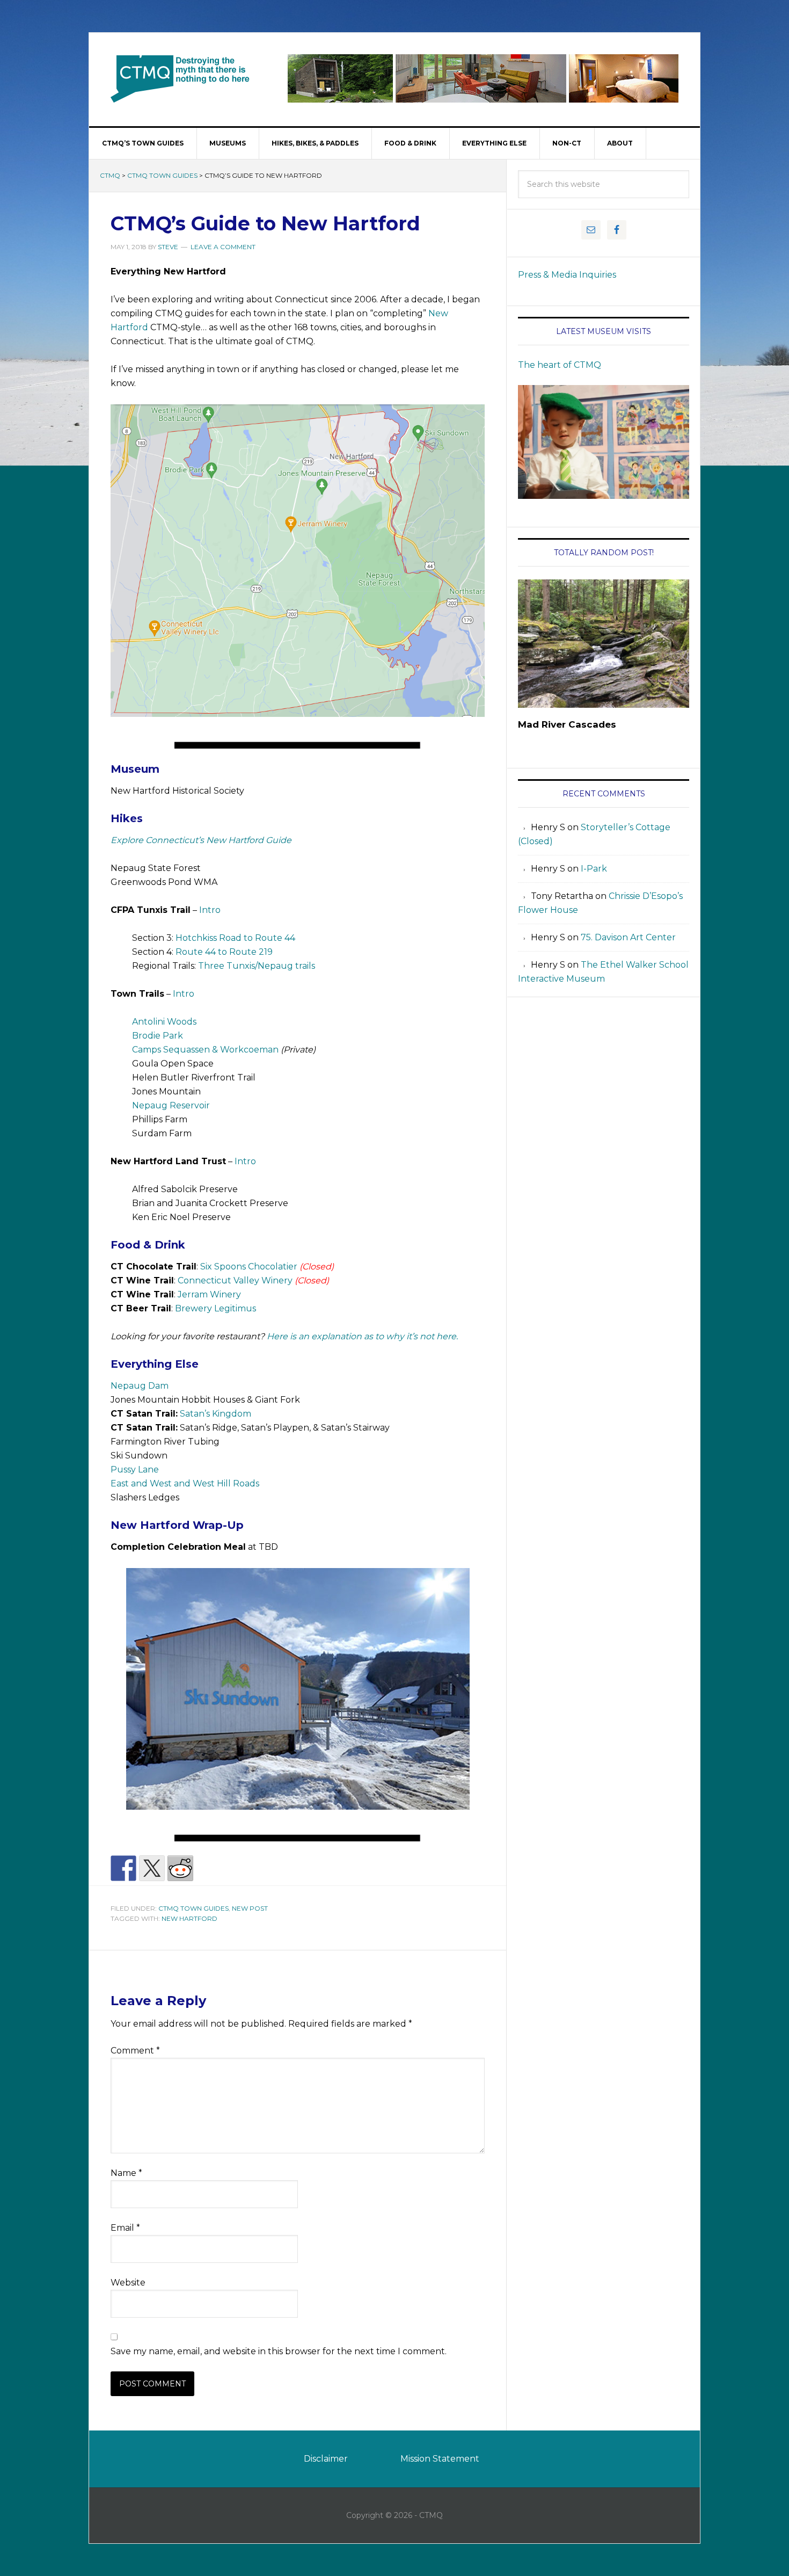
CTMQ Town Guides (162, 175)
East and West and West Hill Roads (185, 1483)
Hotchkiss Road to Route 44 (235, 938)
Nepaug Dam (140, 1386)
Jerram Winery (209, 1294)
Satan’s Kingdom (215, 1414)
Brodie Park (158, 1036)
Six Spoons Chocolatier (249, 1267)
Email (125, 2228)
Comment (135, 2051)
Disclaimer (326, 2459)
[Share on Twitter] (152, 1868)
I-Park (594, 869)
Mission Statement (440, 2459)
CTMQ (180, 78)
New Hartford (189, 1918)
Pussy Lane (135, 1470)
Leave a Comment (223, 247)
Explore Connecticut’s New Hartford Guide (201, 840)
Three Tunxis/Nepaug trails (257, 966)
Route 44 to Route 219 (224, 952)
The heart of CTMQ (560, 365)
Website (128, 2283)
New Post (250, 1908)
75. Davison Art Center (628, 937)
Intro (210, 910)
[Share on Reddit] (180, 1868)
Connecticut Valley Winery (235, 1280)
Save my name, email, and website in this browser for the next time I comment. (279, 2351)
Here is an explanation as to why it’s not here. (362, 1336)
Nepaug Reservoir (171, 1105)
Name (126, 2173)
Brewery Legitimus (215, 1308)
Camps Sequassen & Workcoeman (205, 1050)
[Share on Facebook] (123, 1868)
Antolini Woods (164, 1022)
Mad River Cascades (567, 724)
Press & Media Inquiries (567, 275)
